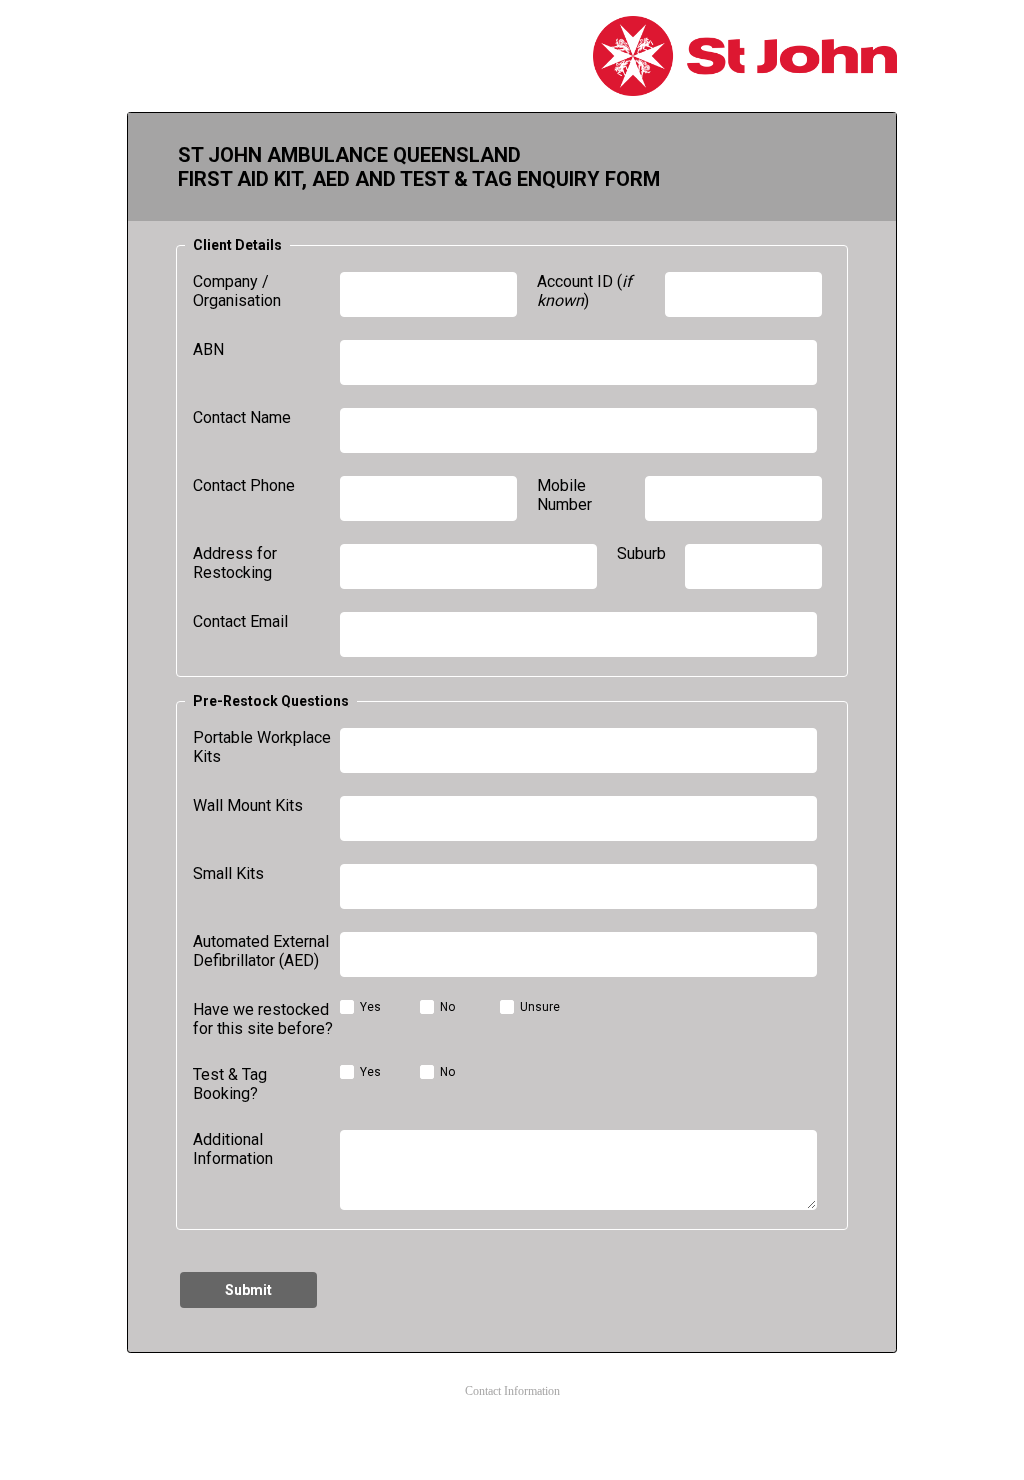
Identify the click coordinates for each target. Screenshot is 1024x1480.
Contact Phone (244, 485)
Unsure (540, 1007)
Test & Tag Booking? (230, 1084)
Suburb (641, 553)
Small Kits (228, 873)
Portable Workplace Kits (262, 747)
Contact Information (512, 1391)
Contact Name (242, 417)
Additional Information (233, 1149)
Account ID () (584, 291)
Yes (370, 1007)
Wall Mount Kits (248, 805)
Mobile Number (564, 495)
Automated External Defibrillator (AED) (261, 951)
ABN (208, 349)
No (447, 1007)
